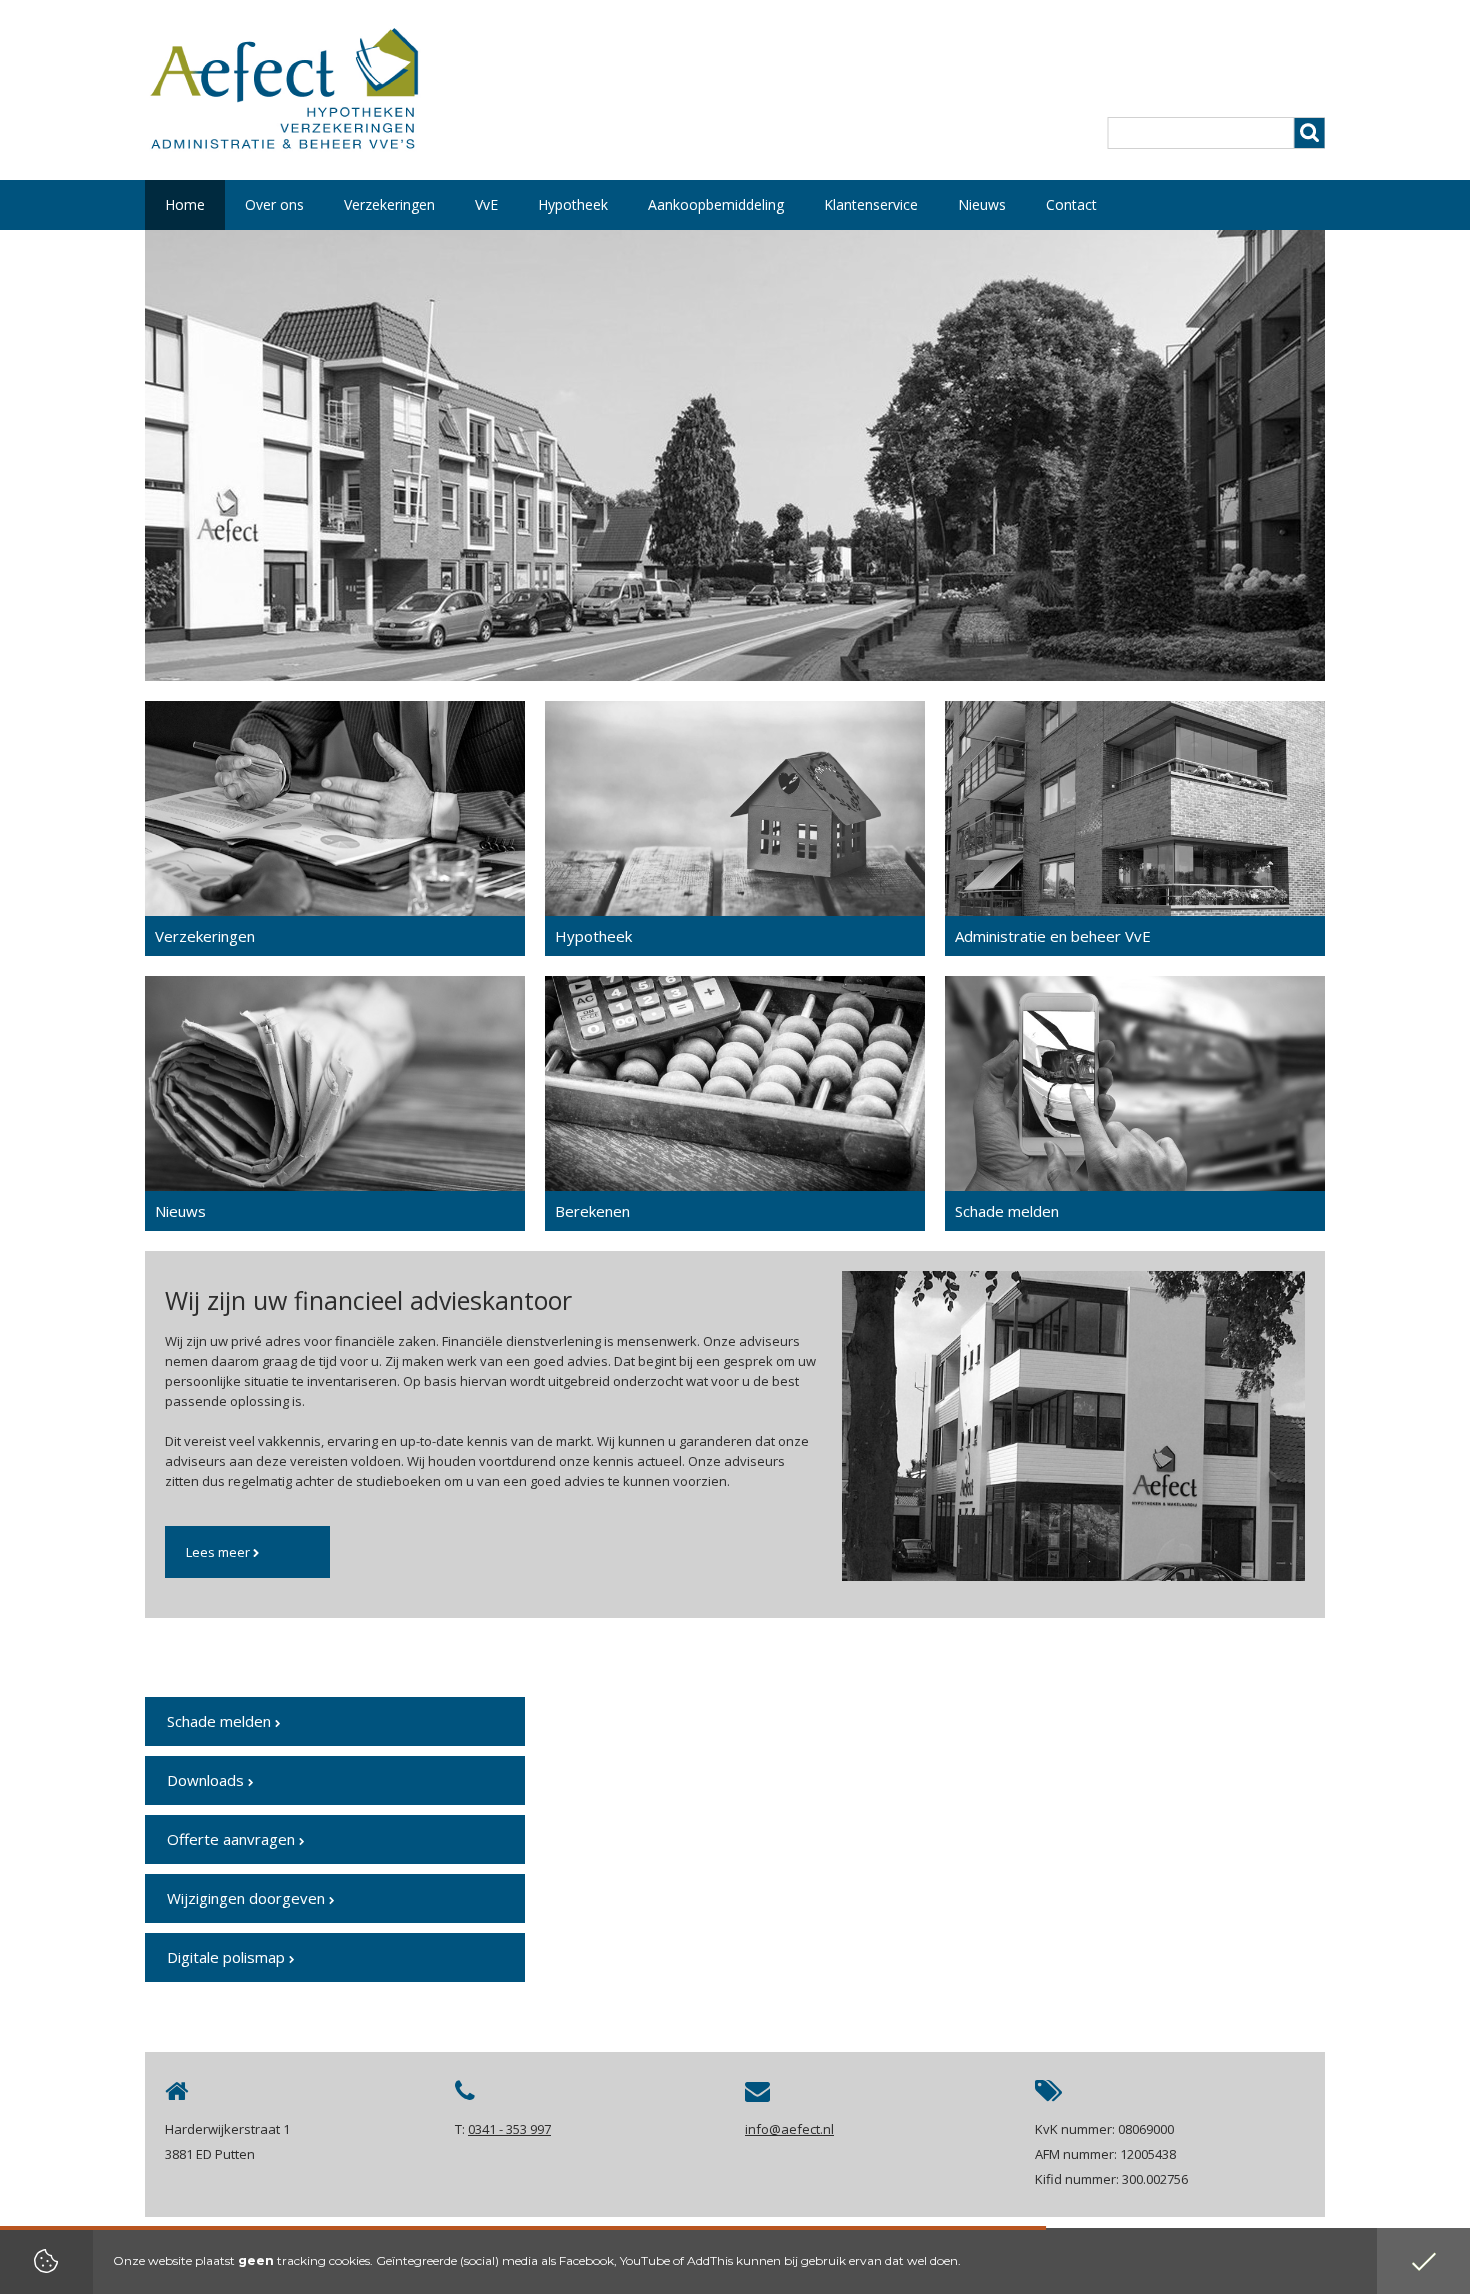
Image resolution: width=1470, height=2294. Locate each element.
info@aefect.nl (789, 2129)
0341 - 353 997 (509, 2129)
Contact (1071, 204)
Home (185, 204)
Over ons (274, 204)
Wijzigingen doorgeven (248, 1898)
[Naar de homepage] (283, 95)
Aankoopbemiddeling (716, 204)
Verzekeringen (389, 204)
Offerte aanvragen (233, 1839)
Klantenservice (871, 204)
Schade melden (221, 1721)
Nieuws (982, 204)
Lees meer (219, 1552)
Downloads (207, 1780)
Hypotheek (573, 204)
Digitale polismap (228, 1957)
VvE (486, 204)
